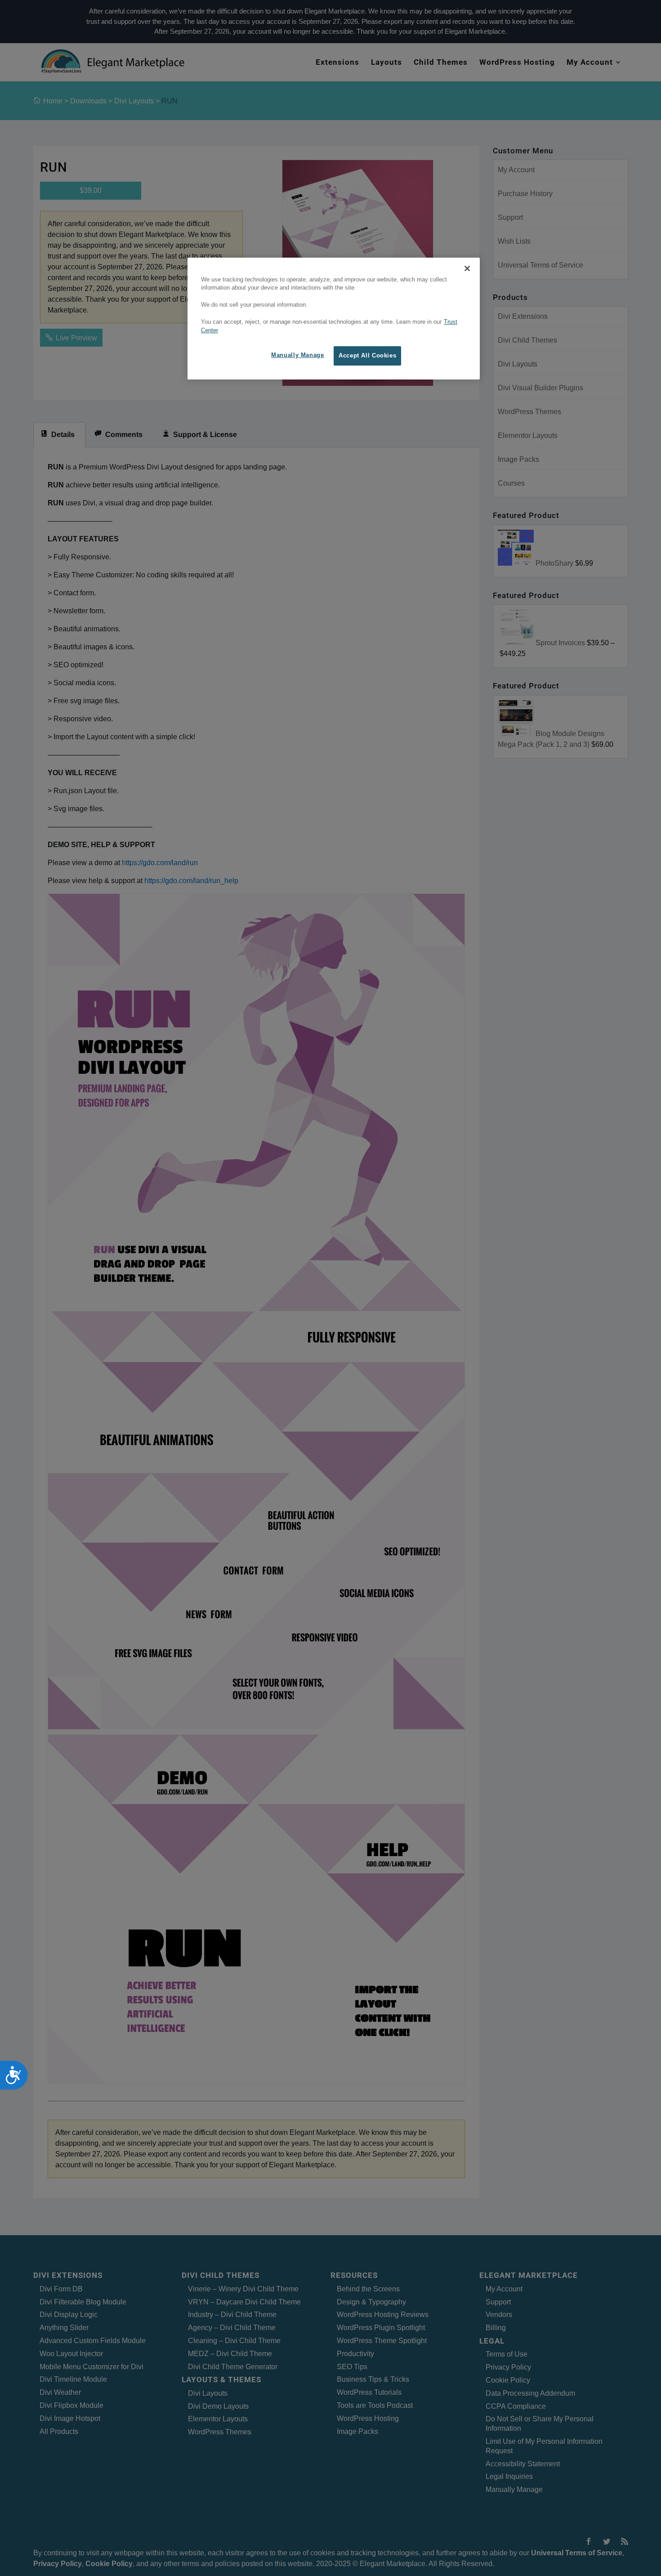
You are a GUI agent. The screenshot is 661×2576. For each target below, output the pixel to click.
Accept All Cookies (367, 356)
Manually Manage (297, 355)
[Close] (467, 268)
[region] (334, 319)
